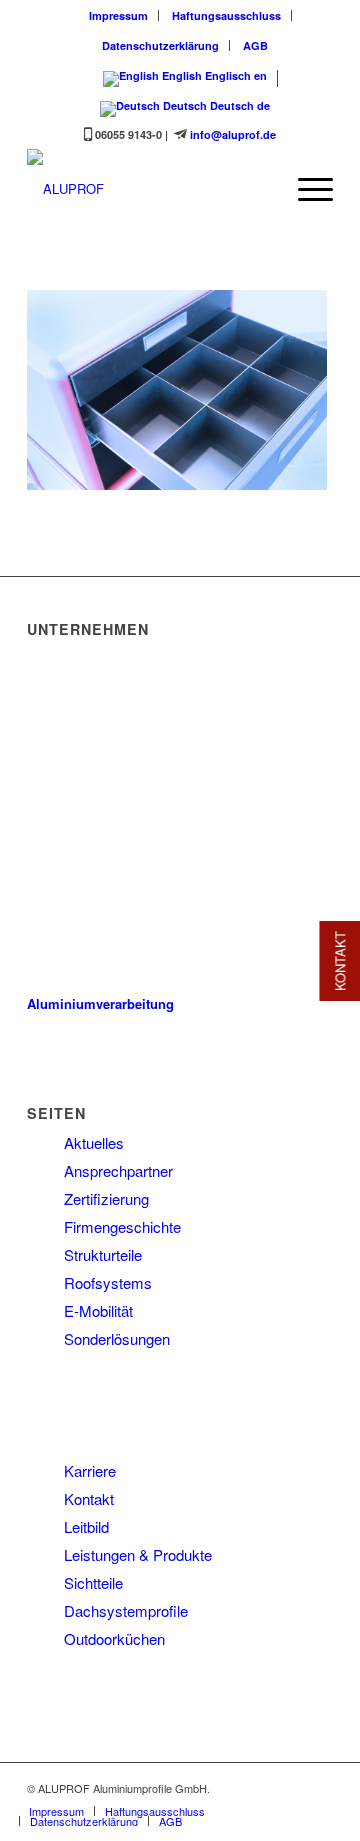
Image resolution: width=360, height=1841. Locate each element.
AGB (255, 45)
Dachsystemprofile (126, 1610)
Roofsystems (108, 1282)
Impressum (118, 15)
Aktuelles (94, 1142)
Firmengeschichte (122, 1226)
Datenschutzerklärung (160, 45)
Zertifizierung (106, 1198)
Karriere (90, 1470)
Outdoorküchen (114, 1638)
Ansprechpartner (118, 1170)
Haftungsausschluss (226, 15)
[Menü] (305, 189)
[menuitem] (119, 15)
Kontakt (89, 1498)
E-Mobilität (98, 1310)
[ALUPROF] (149, 189)
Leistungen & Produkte (138, 1554)
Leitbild (86, 1526)
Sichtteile (93, 1582)
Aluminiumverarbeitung (100, 1003)
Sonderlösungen (117, 1338)
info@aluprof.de (233, 134)
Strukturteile (103, 1254)
